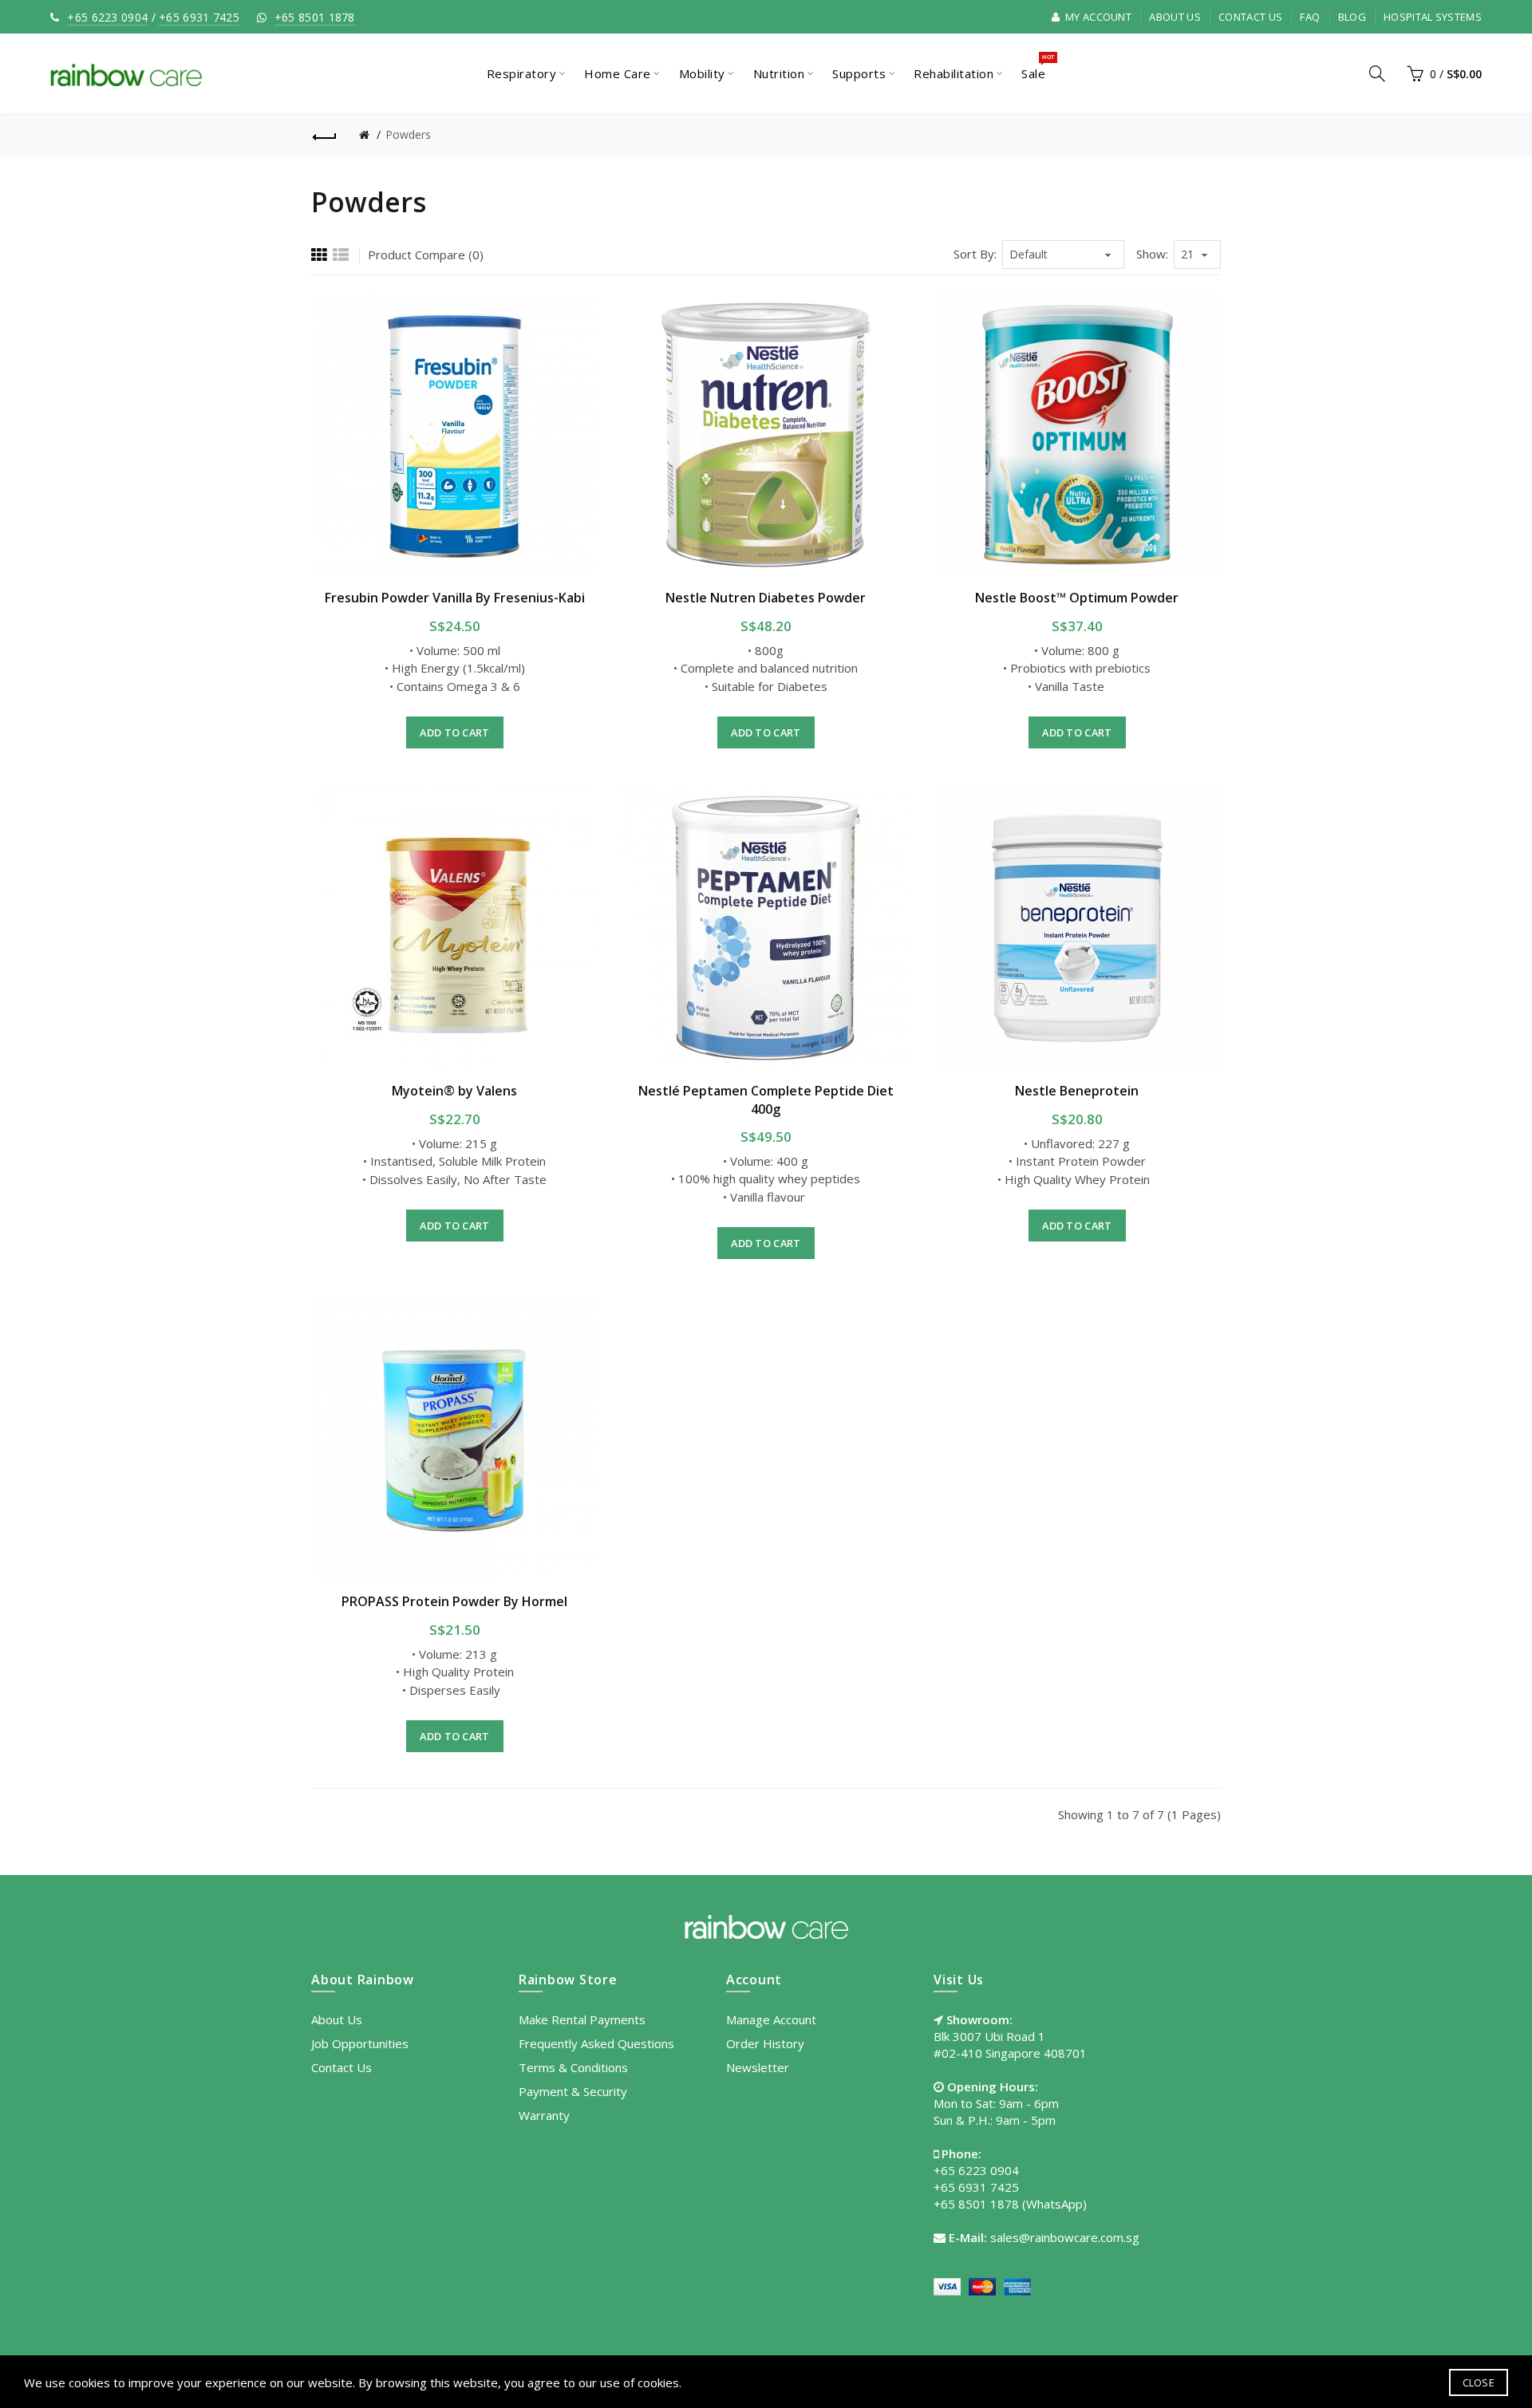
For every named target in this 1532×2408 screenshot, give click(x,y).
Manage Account (771, 2019)
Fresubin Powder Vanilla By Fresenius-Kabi (455, 598)
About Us (1175, 17)
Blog (1352, 17)
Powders (408, 134)
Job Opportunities (360, 2043)
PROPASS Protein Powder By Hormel (454, 1601)
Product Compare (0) (426, 255)
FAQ (1310, 17)
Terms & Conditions (573, 2067)
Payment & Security (573, 2091)
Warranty (544, 2115)
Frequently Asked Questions (596, 2043)
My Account (1097, 17)
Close (1479, 2382)
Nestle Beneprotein (1077, 1091)
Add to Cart (454, 732)
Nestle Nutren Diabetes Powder (766, 598)
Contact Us (1250, 17)
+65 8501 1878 (315, 17)
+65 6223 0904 (107, 17)
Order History (765, 2043)
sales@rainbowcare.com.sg (1065, 2237)
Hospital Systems (1433, 17)
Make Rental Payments (582, 2019)
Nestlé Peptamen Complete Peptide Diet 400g (766, 1099)
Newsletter (758, 2067)
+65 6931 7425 (199, 17)
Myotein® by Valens (454, 1091)
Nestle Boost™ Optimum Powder (1077, 598)
